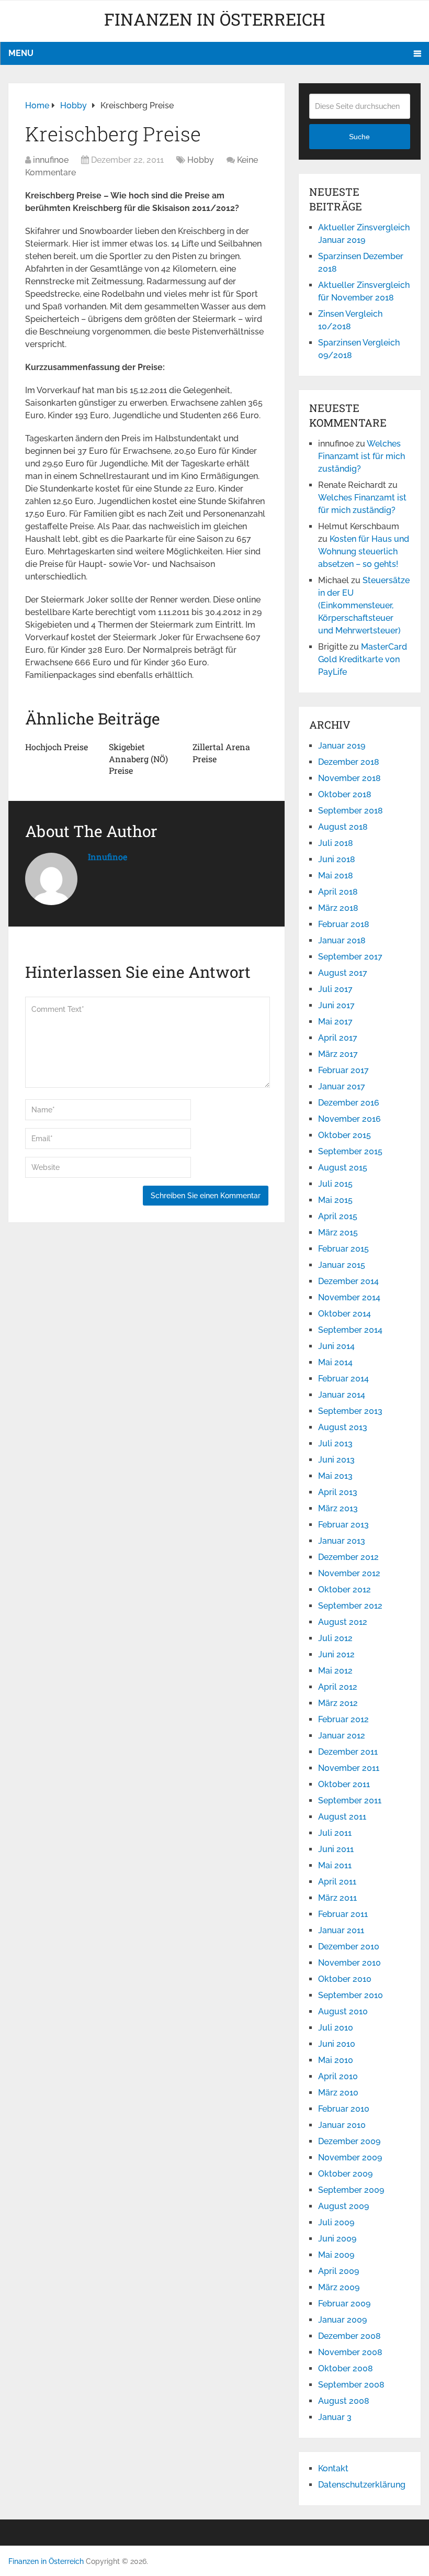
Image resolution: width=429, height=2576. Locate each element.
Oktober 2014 (345, 1314)
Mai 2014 (335, 1362)
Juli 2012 (335, 1638)
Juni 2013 (336, 1460)
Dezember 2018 (349, 762)
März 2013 (338, 1508)
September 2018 (351, 811)
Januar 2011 (341, 1930)
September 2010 (351, 1995)
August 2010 (343, 2011)
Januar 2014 (342, 1395)
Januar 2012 (342, 1736)
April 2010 (338, 2076)
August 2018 (343, 827)
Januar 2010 (342, 2125)
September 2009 (351, 2190)
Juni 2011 (336, 1849)
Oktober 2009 (345, 2174)
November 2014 (349, 1297)
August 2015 (343, 1168)
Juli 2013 (335, 1443)
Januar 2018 (342, 940)
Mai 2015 (335, 1200)
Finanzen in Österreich (215, 19)
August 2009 (343, 2206)
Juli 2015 (335, 1184)
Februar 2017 (343, 1070)
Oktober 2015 (345, 1135)
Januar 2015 (342, 1265)
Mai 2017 (335, 1022)
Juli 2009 (336, 2222)
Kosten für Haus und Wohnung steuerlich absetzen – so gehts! (364, 551)
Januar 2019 (342, 746)
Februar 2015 (343, 1249)
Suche (359, 137)
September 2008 (351, 2385)
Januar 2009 (342, 2320)
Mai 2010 (336, 2060)
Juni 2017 (336, 1005)
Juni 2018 (337, 859)
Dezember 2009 (349, 2141)
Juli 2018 (336, 843)
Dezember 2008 (349, 2336)
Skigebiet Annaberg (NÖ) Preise (138, 759)
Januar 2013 (342, 1541)
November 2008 (350, 2352)
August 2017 (343, 973)
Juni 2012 (336, 1654)
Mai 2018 (336, 876)
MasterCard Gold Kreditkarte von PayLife (363, 659)
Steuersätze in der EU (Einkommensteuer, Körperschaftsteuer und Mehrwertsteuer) (364, 605)
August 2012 (343, 1622)
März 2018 (338, 908)
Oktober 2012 (345, 1590)
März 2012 (338, 1703)
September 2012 (350, 1606)
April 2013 (338, 1492)
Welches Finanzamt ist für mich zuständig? (362, 456)
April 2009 (338, 2271)
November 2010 (349, 1963)
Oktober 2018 (345, 794)
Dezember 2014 (348, 1281)
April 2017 (338, 1038)
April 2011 (337, 1882)
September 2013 (350, 1411)
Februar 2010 (344, 2109)
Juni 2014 (336, 1346)
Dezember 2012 (348, 1557)
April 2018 (338, 892)
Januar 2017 (342, 1086)
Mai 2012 (335, 1671)
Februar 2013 (343, 1525)
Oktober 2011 (344, 1784)
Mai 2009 (336, 2255)
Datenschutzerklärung (362, 2485)
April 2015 (338, 1216)
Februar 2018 (344, 924)
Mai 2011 (335, 1865)
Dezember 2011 (348, 1752)
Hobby (201, 160)
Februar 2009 (344, 2304)
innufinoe (51, 160)
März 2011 (337, 1898)
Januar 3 (335, 2417)
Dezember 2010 (349, 1947)
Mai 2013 (335, 1476)
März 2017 (338, 1054)
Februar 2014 (343, 1379)
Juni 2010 (337, 2044)
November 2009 (350, 2157)
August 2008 (344, 2401)
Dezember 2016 (349, 1103)
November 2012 (349, 1573)
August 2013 (343, 1427)
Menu (21, 53)
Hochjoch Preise (57, 747)
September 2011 (350, 1800)
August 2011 (342, 1817)
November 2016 (349, 1119)
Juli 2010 (336, 2028)
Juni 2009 (337, 2239)
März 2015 (338, 1233)
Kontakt (333, 2468)
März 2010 (338, 2093)
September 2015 (350, 1151)
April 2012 (338, 1687)
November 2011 (349, 1768)
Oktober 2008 (346, 2368)
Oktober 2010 (345, 1979)
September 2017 (350, 957)
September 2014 (350, 1330)
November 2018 (349, 778)
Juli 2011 (335, 1833)
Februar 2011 (343, 1914)
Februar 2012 (343, 1719)
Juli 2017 (335, 989)
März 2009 (339, 2287)
